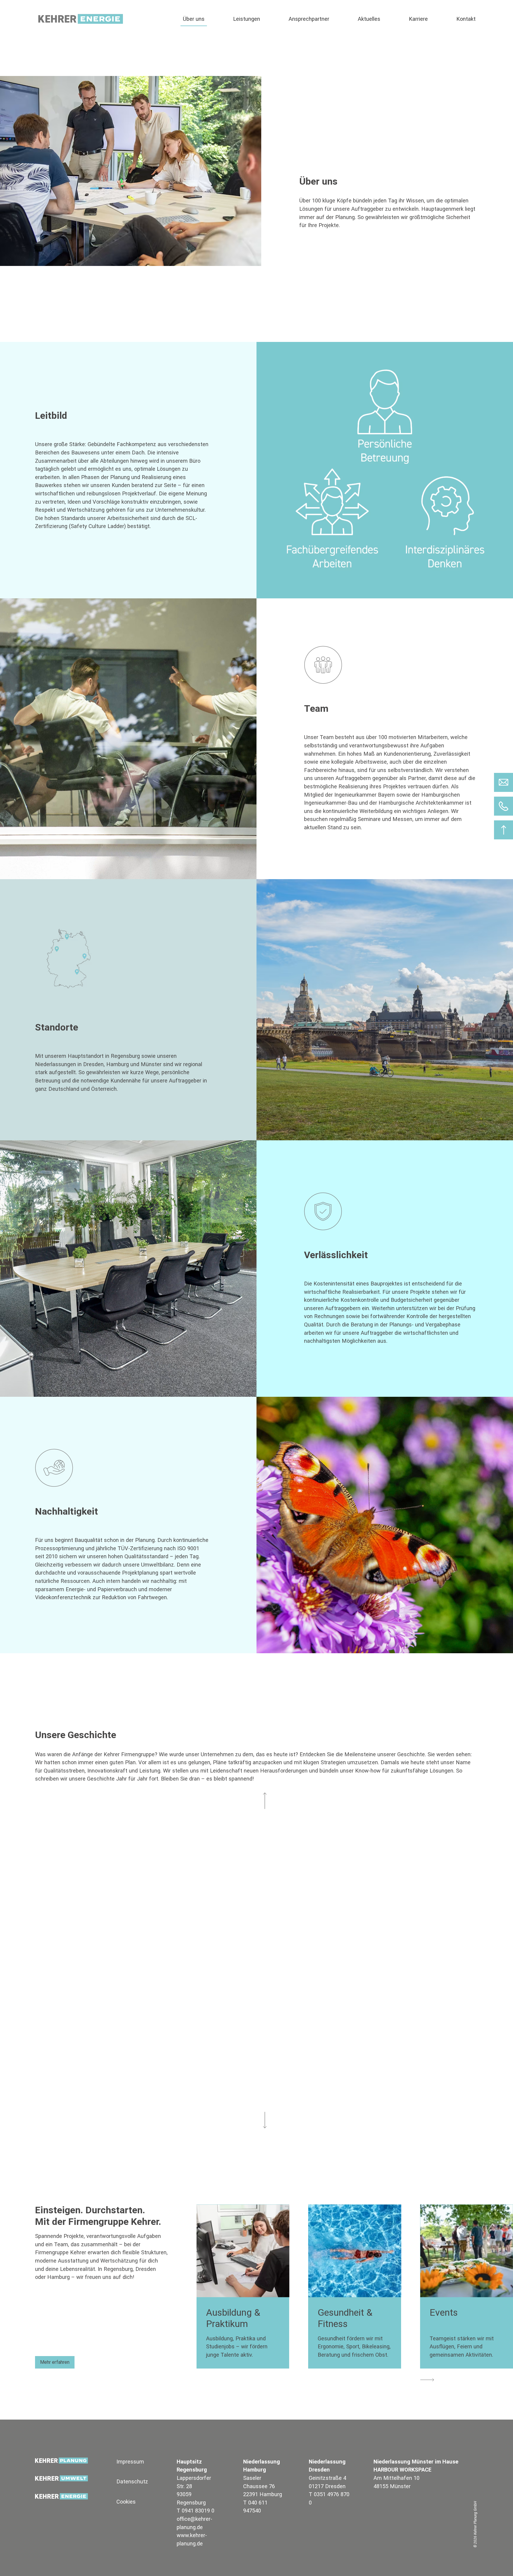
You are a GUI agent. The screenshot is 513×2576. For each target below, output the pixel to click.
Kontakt (466, 19)
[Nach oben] (503, 830)
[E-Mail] (503, 782)
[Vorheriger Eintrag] (258, 1801)
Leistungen (247, 19)
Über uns (194, 19)
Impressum (130, 2462)
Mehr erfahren (55, 2362)
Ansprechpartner (309, 19)
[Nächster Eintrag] (258, 2120)
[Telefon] (503, 806)
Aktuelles (369, 19)
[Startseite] (83, 19)
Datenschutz (132, 2481)
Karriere (418, 19)
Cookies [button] (126, 2502)
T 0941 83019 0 (195, 2511)
